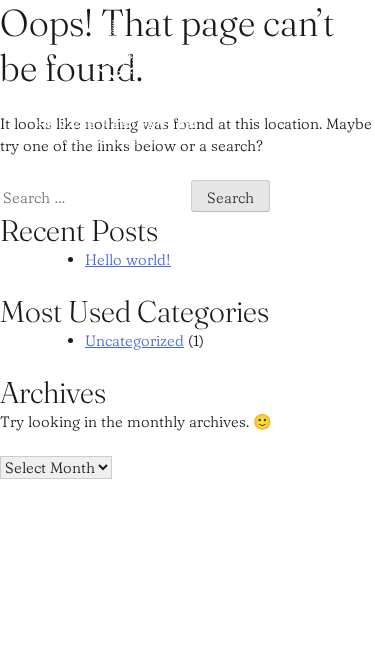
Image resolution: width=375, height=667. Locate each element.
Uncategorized (134, 340)
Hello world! (128, 259)
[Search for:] (95, 197)
